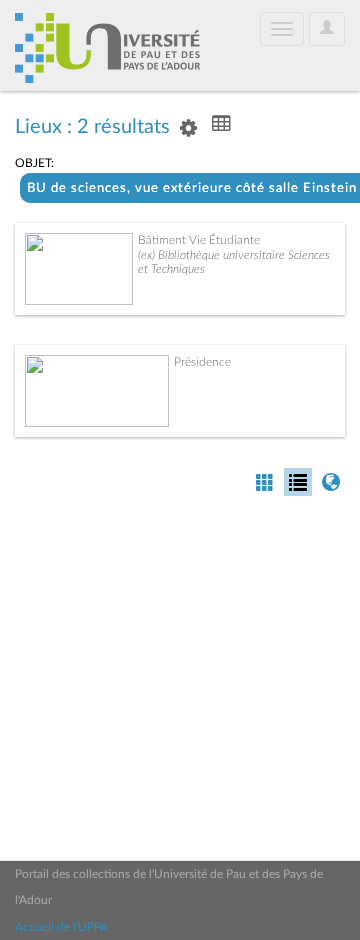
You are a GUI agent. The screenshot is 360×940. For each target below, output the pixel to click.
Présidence (202, 362)
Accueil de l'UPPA (61, 927)
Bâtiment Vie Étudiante (199, 240)
